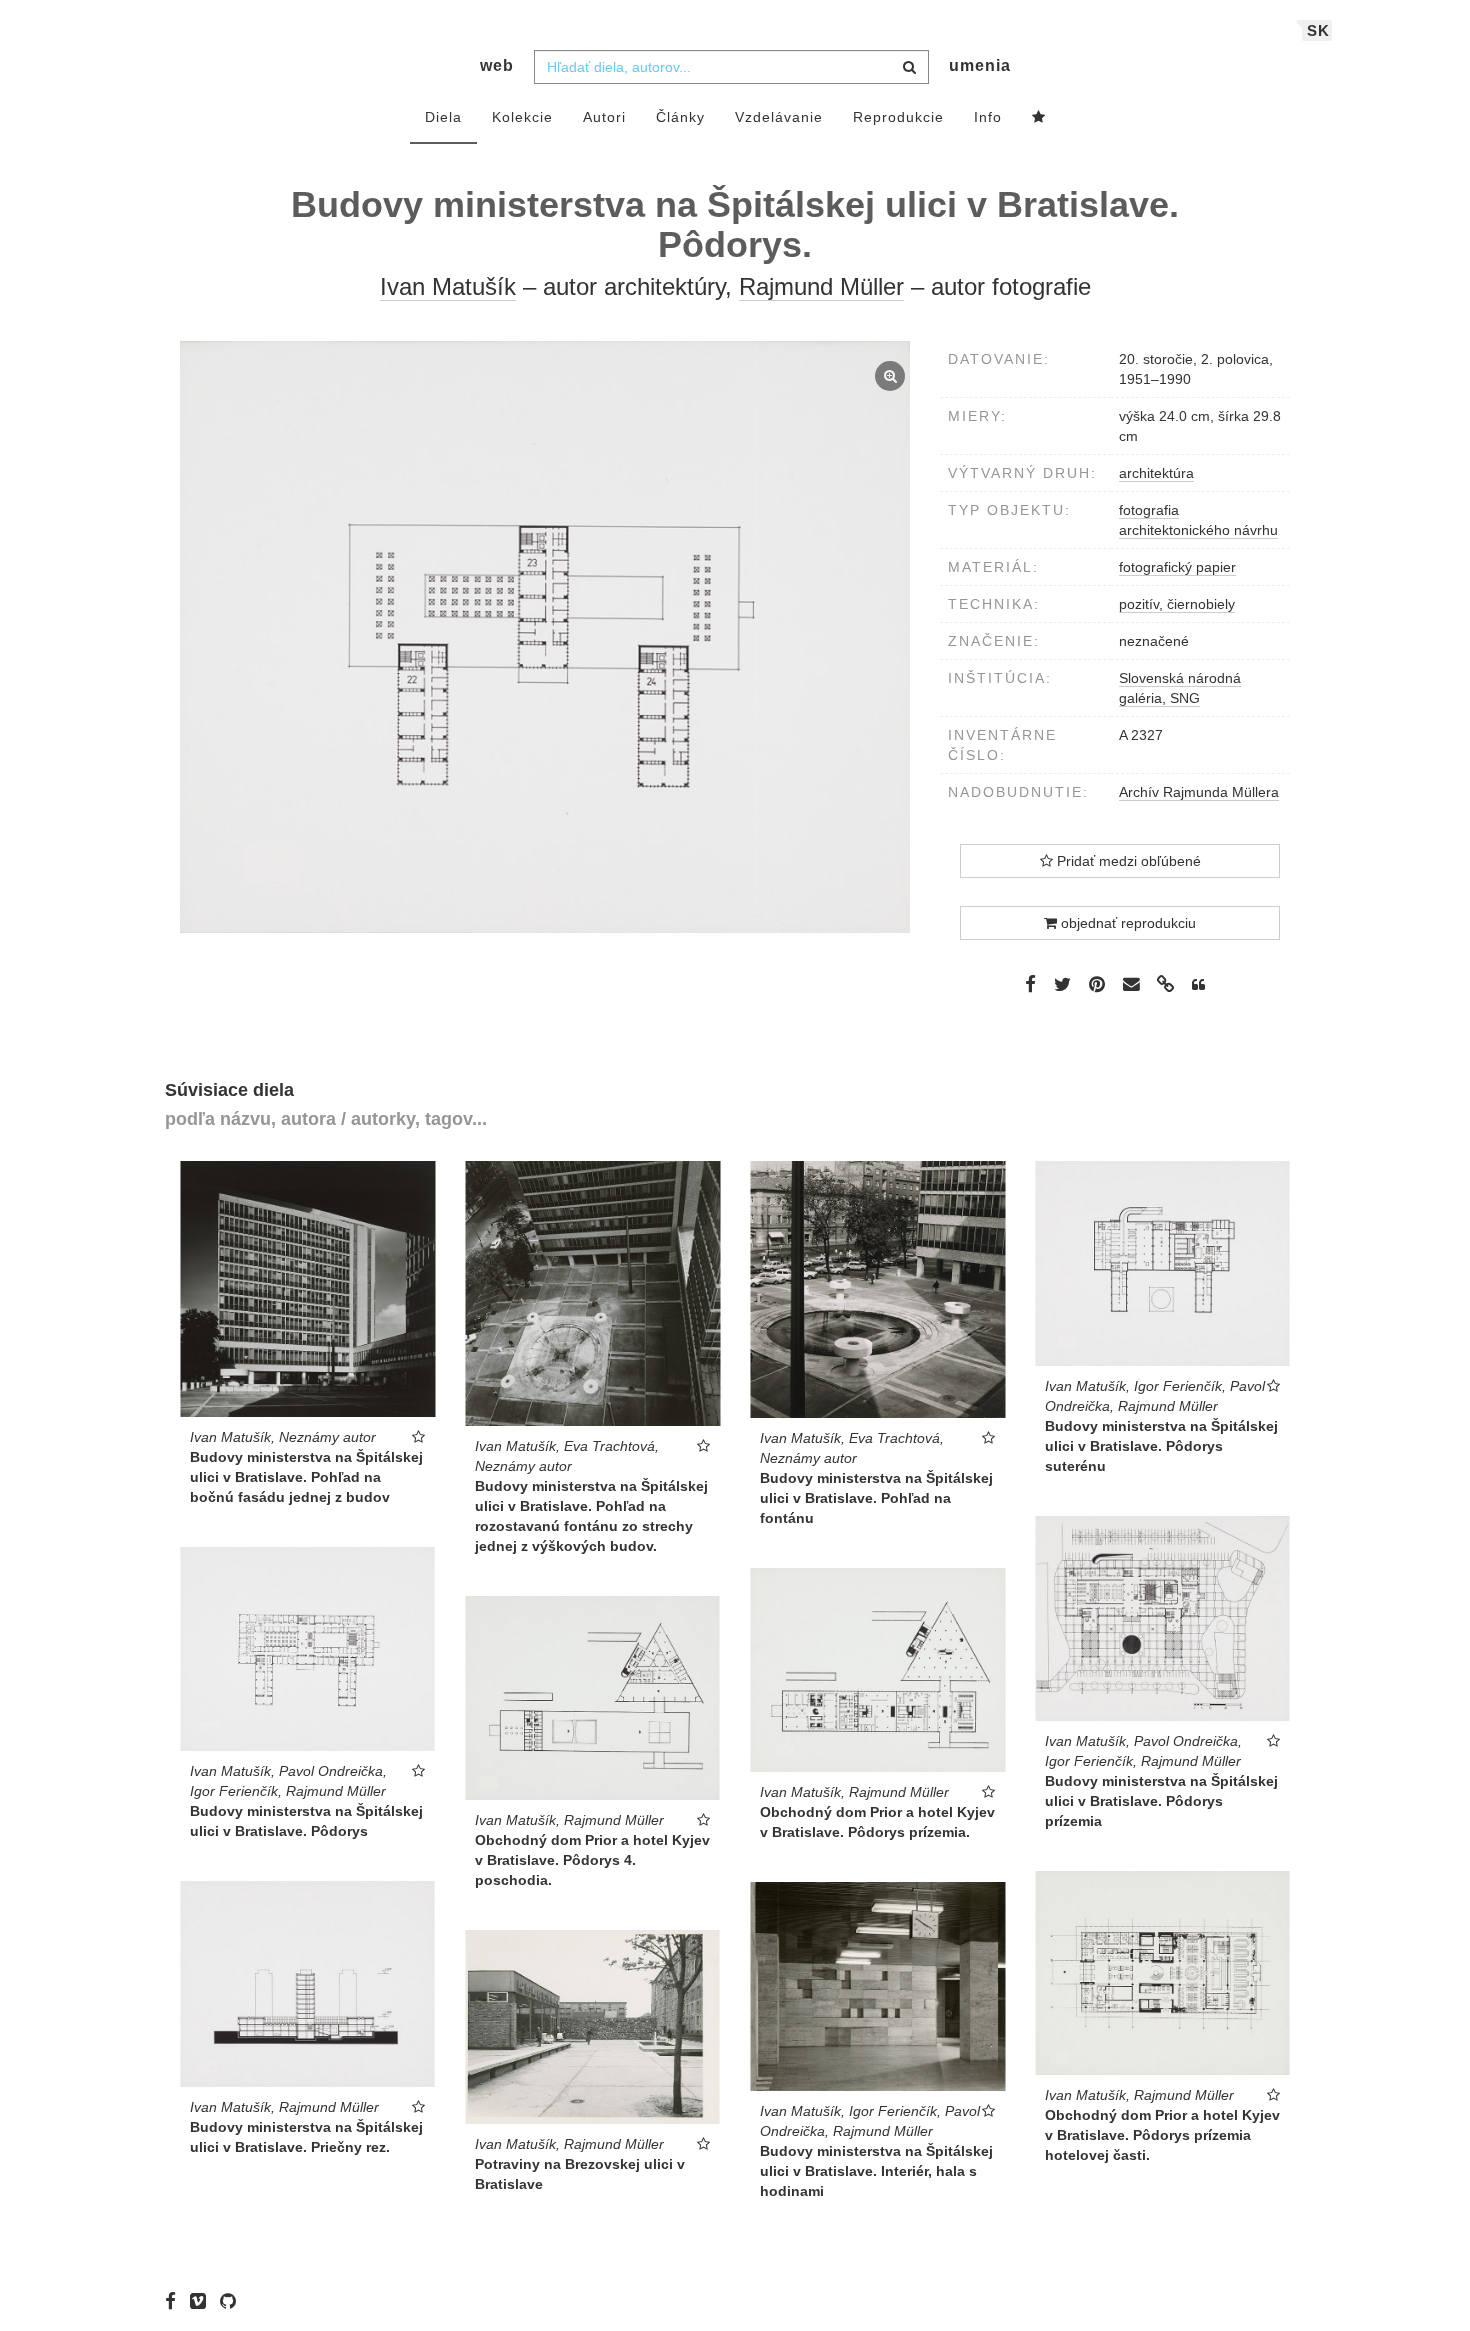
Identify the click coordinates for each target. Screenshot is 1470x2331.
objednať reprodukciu (1126, 923)
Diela (443, 117)
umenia (980, 65)
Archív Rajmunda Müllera (1199, 792)
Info (988, 117)
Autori (604, 117)
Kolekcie (522, 117)
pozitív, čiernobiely (1177, 604)
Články (680, 117)
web (497, 65)
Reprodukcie (898, 117)
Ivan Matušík (448, 286)
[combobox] (731, 67)
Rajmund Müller (821, 286)
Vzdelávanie (779, 117)
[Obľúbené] (1039, 118)
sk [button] (1318, 30)
